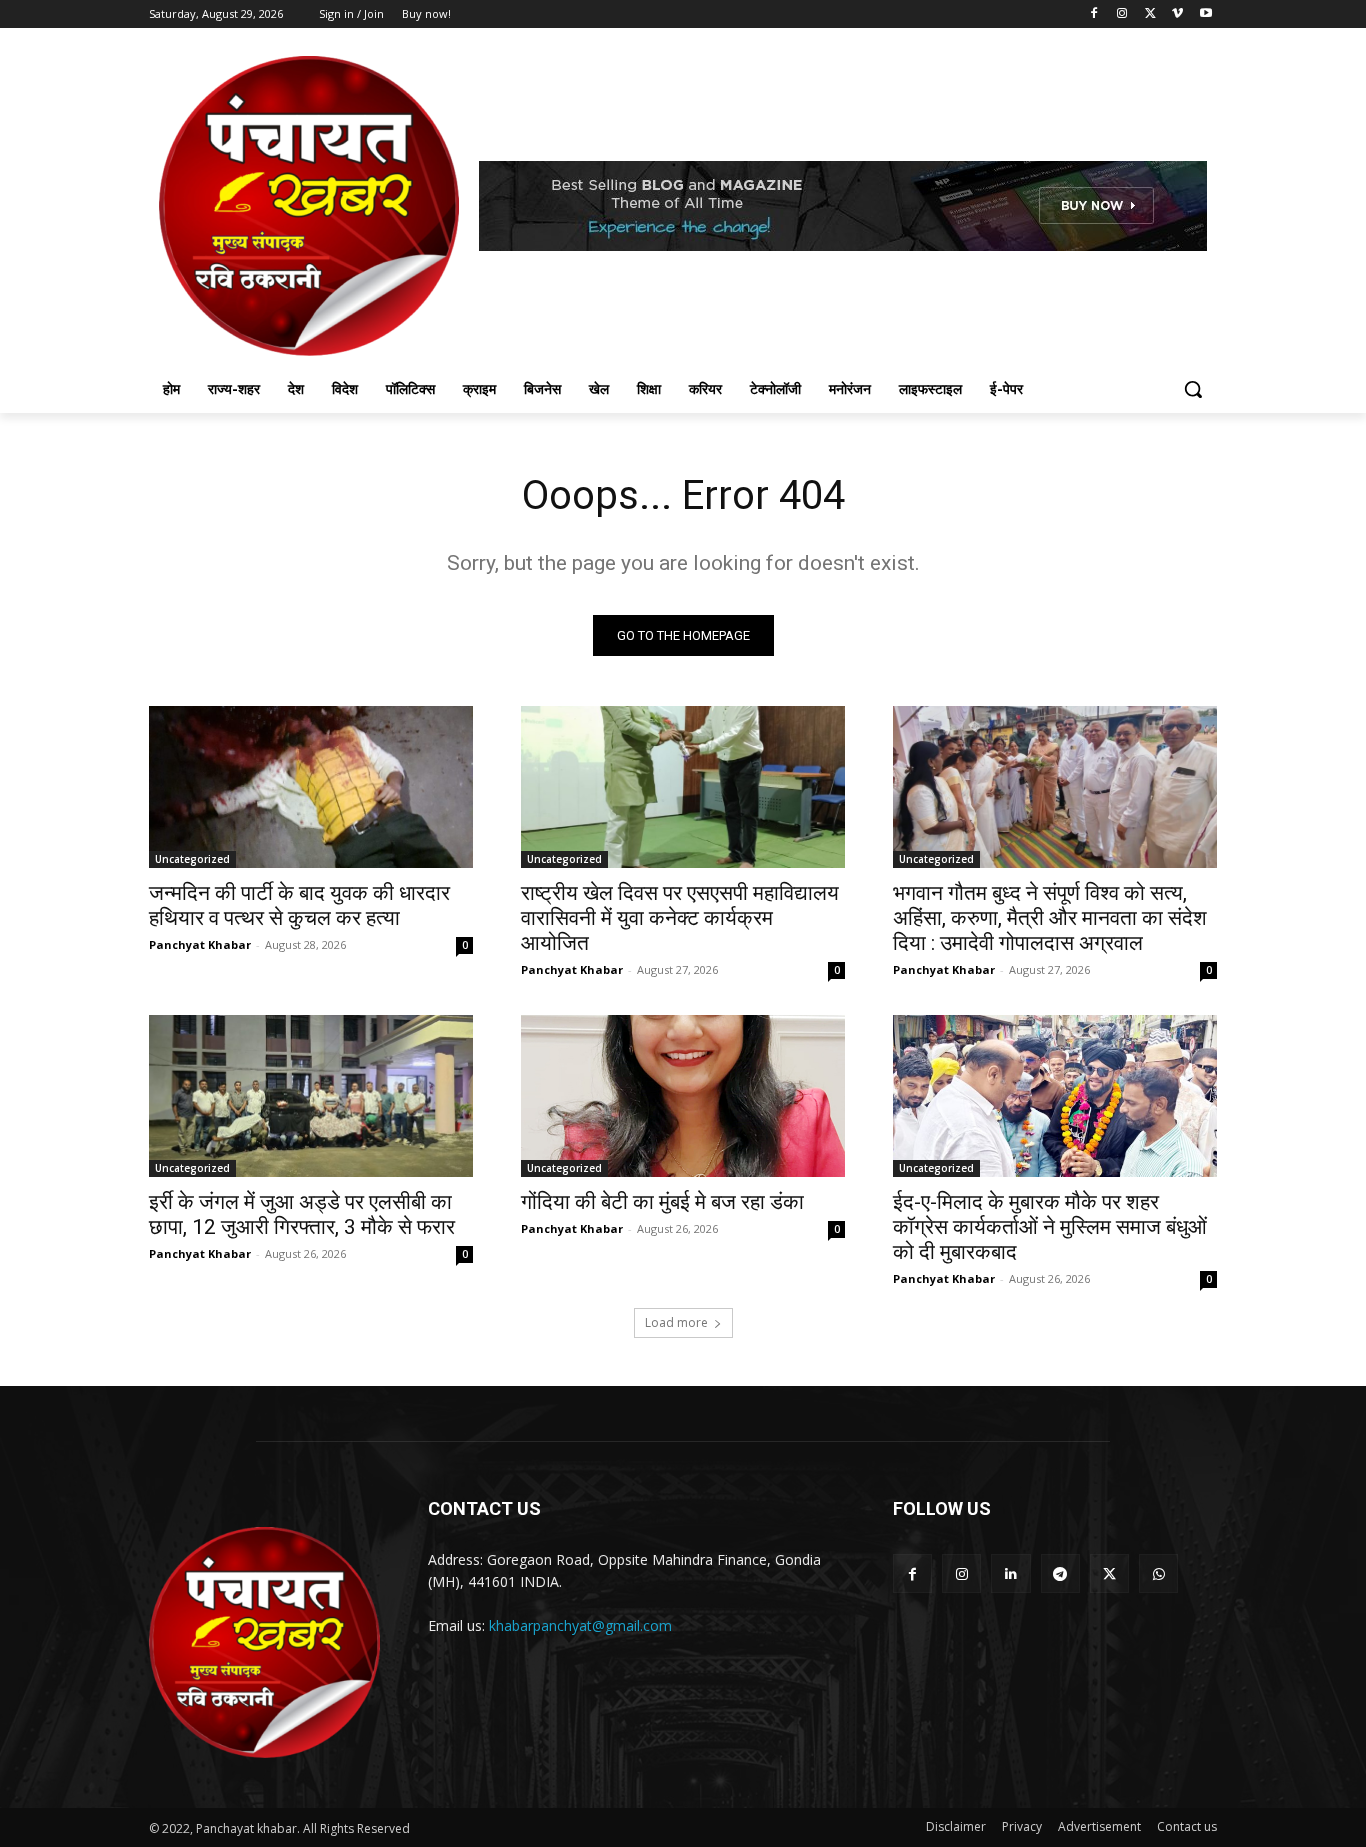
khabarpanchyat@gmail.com (580, 1625)
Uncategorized (192, 859)
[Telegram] (1060, 1573)
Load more (676, 1322)
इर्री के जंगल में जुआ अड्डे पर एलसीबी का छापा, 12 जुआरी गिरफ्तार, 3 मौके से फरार (302, 1214)
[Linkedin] (1010, 1573)
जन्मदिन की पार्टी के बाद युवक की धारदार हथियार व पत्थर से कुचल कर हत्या (299, 905)
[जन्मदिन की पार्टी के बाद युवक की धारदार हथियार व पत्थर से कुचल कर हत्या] (311, 787)
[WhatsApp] (1158, 1573)
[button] (1193, 389)
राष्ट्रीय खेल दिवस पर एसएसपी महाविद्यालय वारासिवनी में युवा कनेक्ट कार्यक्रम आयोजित (680, 918)
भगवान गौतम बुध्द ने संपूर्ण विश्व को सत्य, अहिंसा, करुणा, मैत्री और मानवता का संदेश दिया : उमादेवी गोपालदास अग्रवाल (1050, 918)
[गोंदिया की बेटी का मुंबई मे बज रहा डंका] (683, 1096)
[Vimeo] (1177, 14)
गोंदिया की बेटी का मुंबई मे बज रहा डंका (662, 1202)
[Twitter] (1150, 14)
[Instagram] (1122, 14)
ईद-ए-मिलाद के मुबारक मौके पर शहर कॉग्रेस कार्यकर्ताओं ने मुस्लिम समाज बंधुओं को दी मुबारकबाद (1050, 1227)
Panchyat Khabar (200, 944)
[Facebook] (1094, 14)
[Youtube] (1205, 14)
